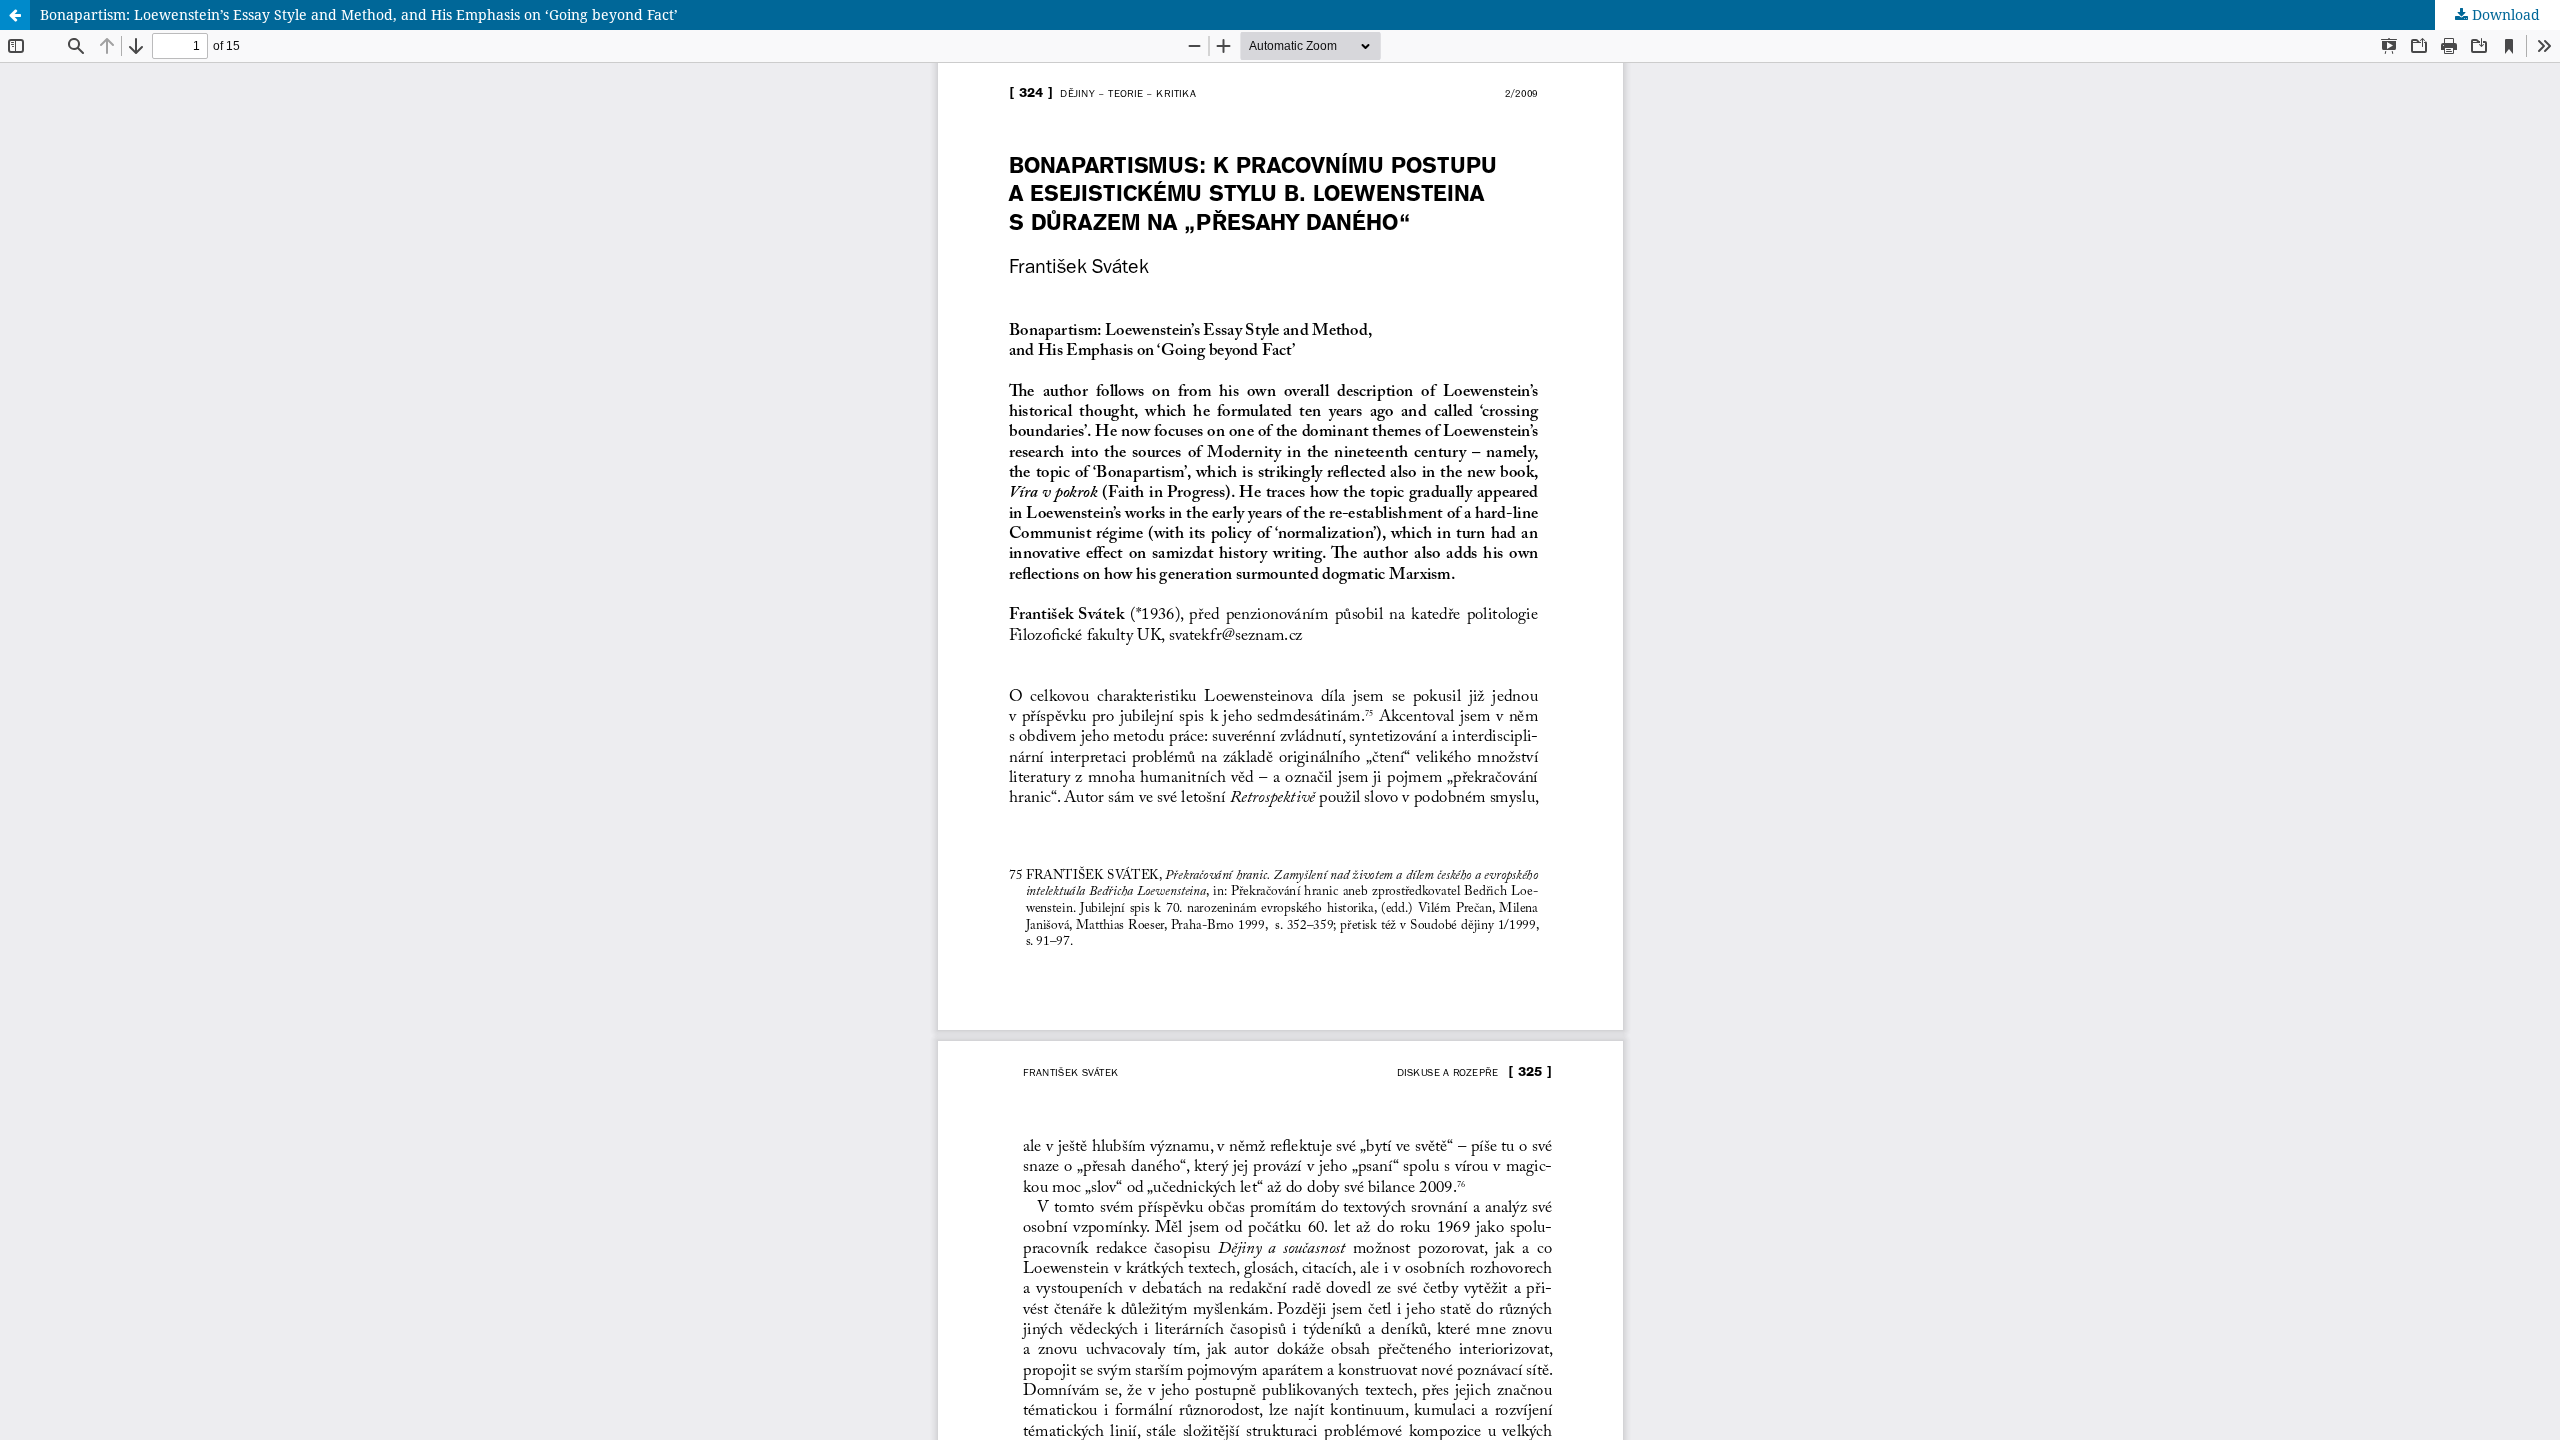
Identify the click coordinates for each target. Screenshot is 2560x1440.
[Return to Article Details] (15, 15)
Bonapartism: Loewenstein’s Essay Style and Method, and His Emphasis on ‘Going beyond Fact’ (359, 14)
